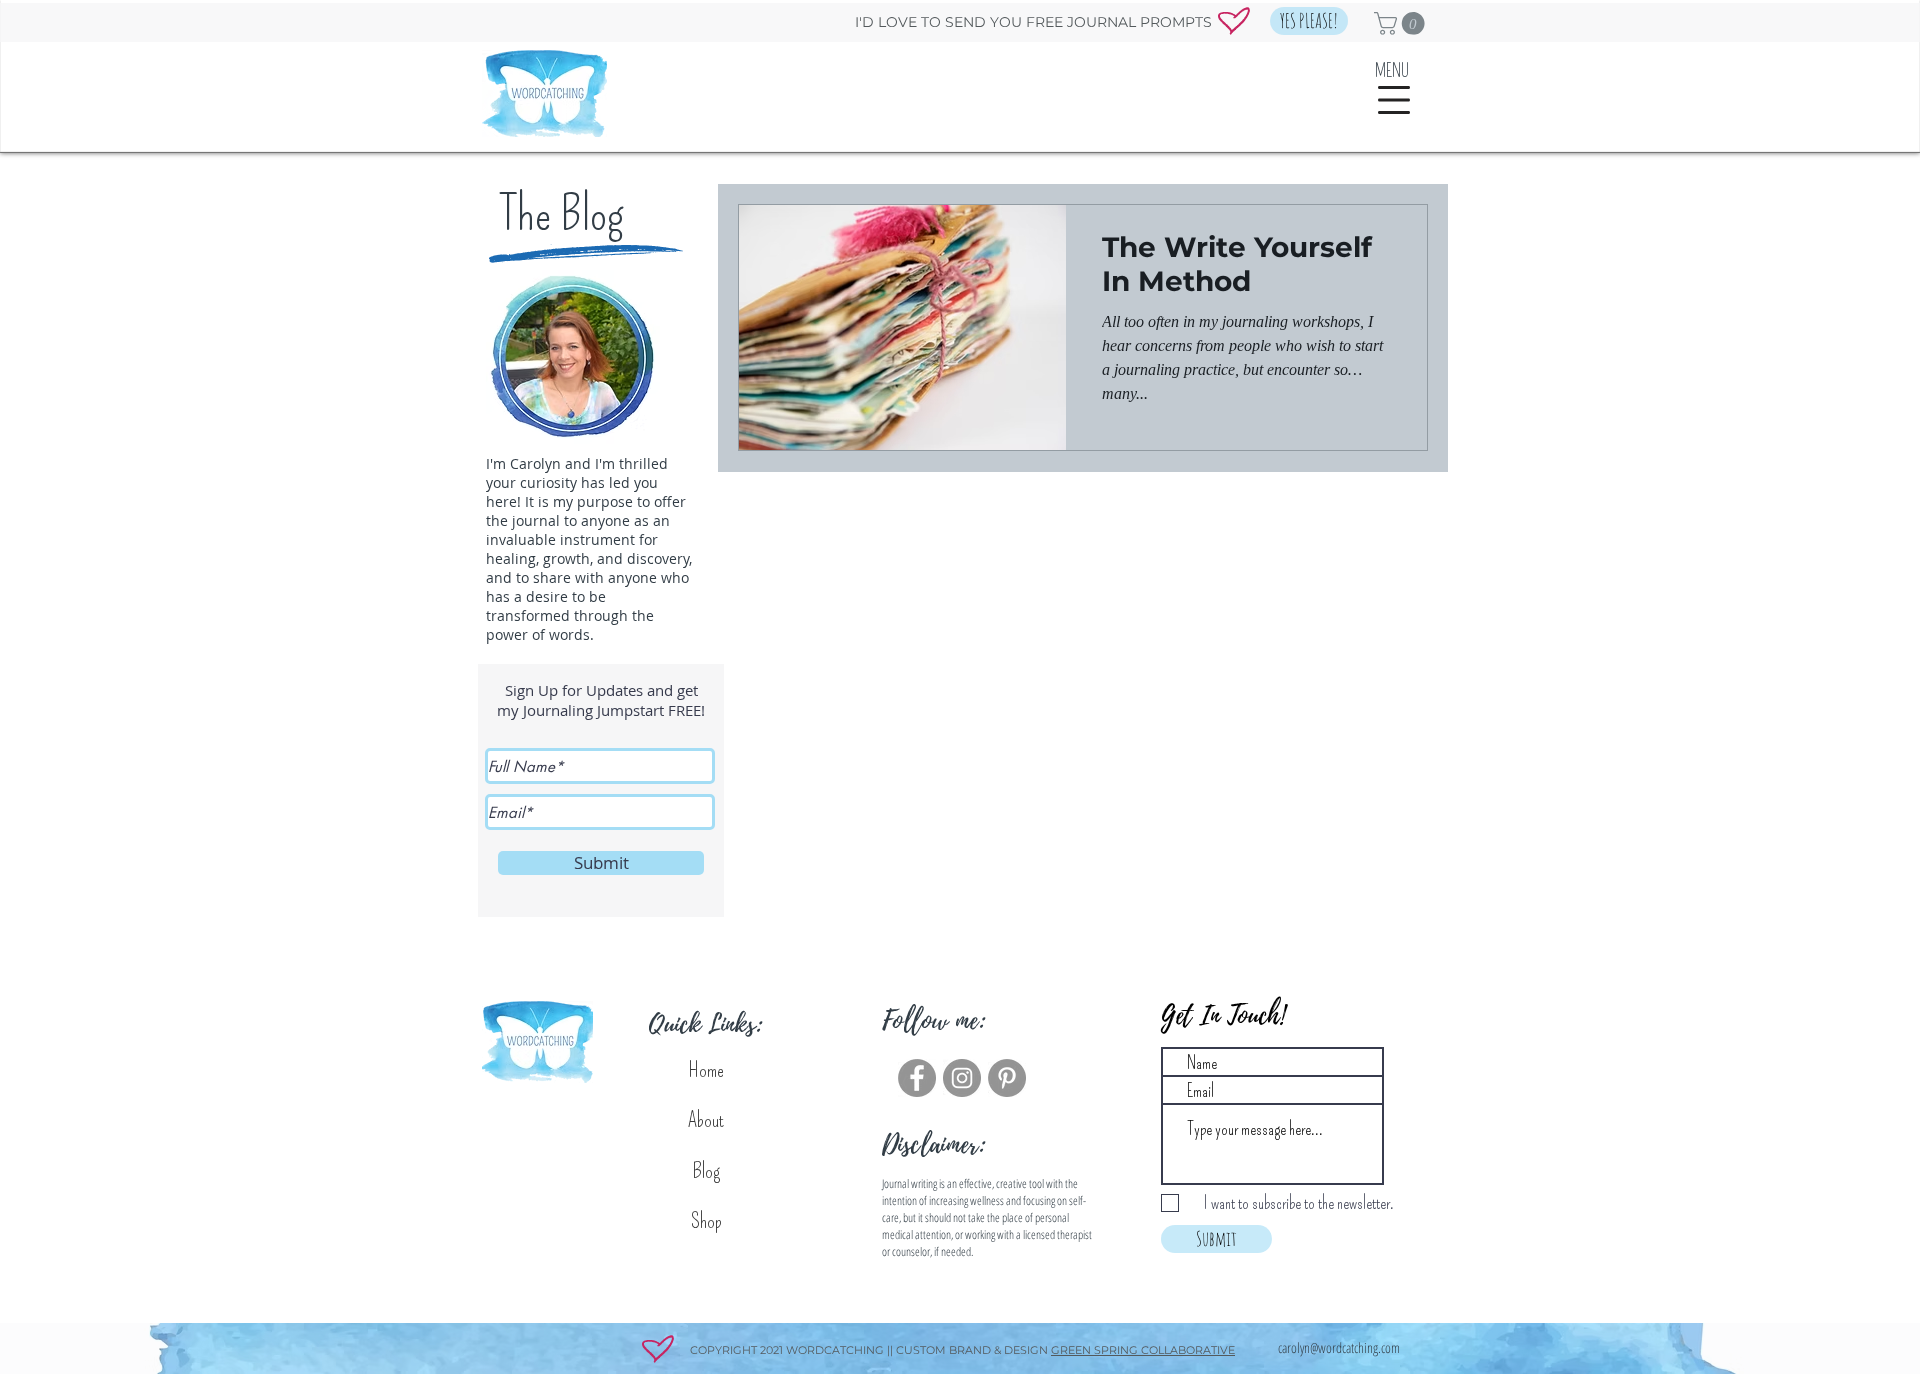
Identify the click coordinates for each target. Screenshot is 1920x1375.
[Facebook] (917, 1078)
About (706, 1120)
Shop (706, 1221)
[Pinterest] (1007, 1078)
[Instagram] (962, 1078)
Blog (706, 1171)
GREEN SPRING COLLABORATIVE (1143, 1350)
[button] (1309, 21)
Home (706, 1070)
